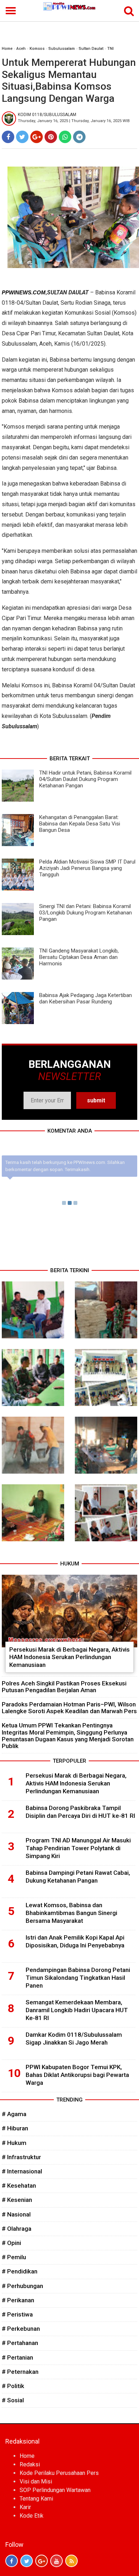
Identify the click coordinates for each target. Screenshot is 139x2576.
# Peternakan (20, 2372)
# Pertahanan (20, 2343)
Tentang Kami (36, 2499)
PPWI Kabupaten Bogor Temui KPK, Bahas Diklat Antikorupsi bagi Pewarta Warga (77, 2075)
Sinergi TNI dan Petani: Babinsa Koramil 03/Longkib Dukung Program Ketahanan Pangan (86, 913)
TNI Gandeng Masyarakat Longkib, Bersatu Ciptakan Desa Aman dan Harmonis (79, 957)
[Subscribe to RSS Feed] (71, 2561)
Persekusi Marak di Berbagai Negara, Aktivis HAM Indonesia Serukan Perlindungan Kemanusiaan (69, 1657)
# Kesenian (17, 2200)
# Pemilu (14, 2257)
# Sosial (13, 2400)
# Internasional (22, 2171)
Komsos (37, 49)
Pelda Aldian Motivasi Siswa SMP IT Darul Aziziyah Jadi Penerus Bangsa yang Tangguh (87, 868)
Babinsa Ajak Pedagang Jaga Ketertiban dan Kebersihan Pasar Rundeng (86, 998)
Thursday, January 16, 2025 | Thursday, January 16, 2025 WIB (74, 121)
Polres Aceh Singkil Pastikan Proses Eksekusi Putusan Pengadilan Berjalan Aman (64, 1687)
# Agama (14, 2114)
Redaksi (30, 2464)
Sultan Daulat (91, 49)
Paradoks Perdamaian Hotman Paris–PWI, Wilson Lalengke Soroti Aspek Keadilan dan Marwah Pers (69, 1708)
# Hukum (14, 2143)
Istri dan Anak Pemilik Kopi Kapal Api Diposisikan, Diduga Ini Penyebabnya (75, 1941)
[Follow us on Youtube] (56, 2561)
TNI (110, 49)
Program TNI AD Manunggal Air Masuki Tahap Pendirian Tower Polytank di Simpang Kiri (78, 1848)
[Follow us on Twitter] (27, 2561)
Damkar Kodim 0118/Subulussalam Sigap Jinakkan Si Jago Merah (74, 2039)
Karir (25, 2507)
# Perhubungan (22, 2286)
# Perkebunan (21, 2329)
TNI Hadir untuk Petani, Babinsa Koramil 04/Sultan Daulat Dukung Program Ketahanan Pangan (85, 779)
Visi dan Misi (36, 2481)
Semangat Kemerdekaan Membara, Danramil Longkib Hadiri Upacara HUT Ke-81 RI (77, 2010)
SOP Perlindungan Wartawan (55, 2490)
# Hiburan (15, 2128)
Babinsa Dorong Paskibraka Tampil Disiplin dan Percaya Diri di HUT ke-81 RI (80, 1812)
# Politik (13, 2386)
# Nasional (16, 2214)
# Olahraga (17, 2229)
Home (7, 49)
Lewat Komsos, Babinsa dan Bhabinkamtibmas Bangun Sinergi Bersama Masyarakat (71, 1913)
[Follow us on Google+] (42, 2561)
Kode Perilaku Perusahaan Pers (59, 2473)
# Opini (11, 2243)
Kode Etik (32, 2516)
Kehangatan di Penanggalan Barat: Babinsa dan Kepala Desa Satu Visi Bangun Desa (80, 824)
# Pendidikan (20, 2271)
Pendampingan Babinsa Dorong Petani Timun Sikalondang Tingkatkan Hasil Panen (78, 1978)
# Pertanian (17, 2357)
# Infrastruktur (21, 2157)
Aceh (21, 49)
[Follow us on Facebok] (12, 2561)
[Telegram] (79, 137)
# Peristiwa (17, 2314)
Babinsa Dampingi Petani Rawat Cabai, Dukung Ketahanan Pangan (78, 1877)
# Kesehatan (19, 2186)
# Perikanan (18, 2300)
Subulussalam (62, 49)
